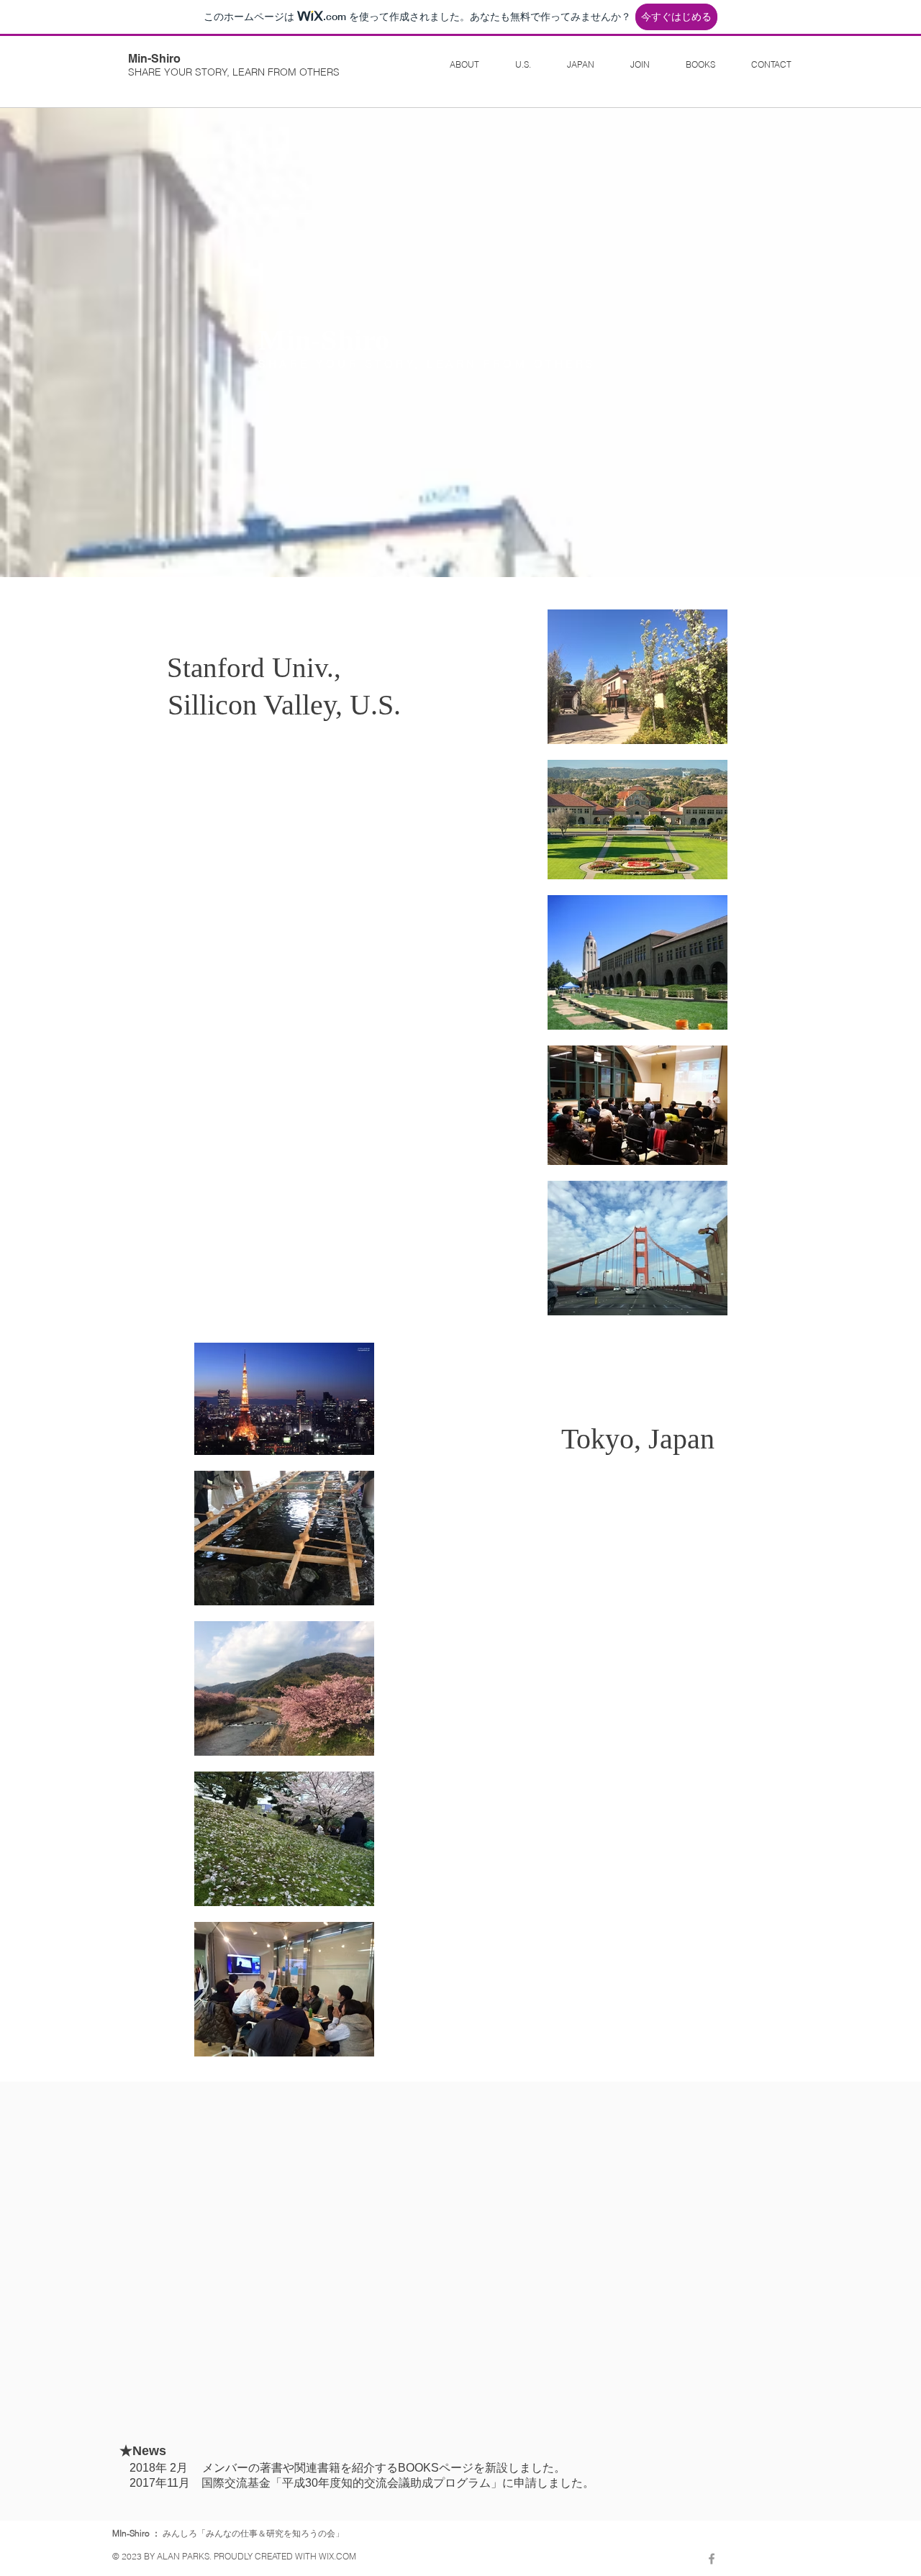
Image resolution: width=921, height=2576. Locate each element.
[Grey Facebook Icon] (712, 2559)
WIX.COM (337, 2556)
